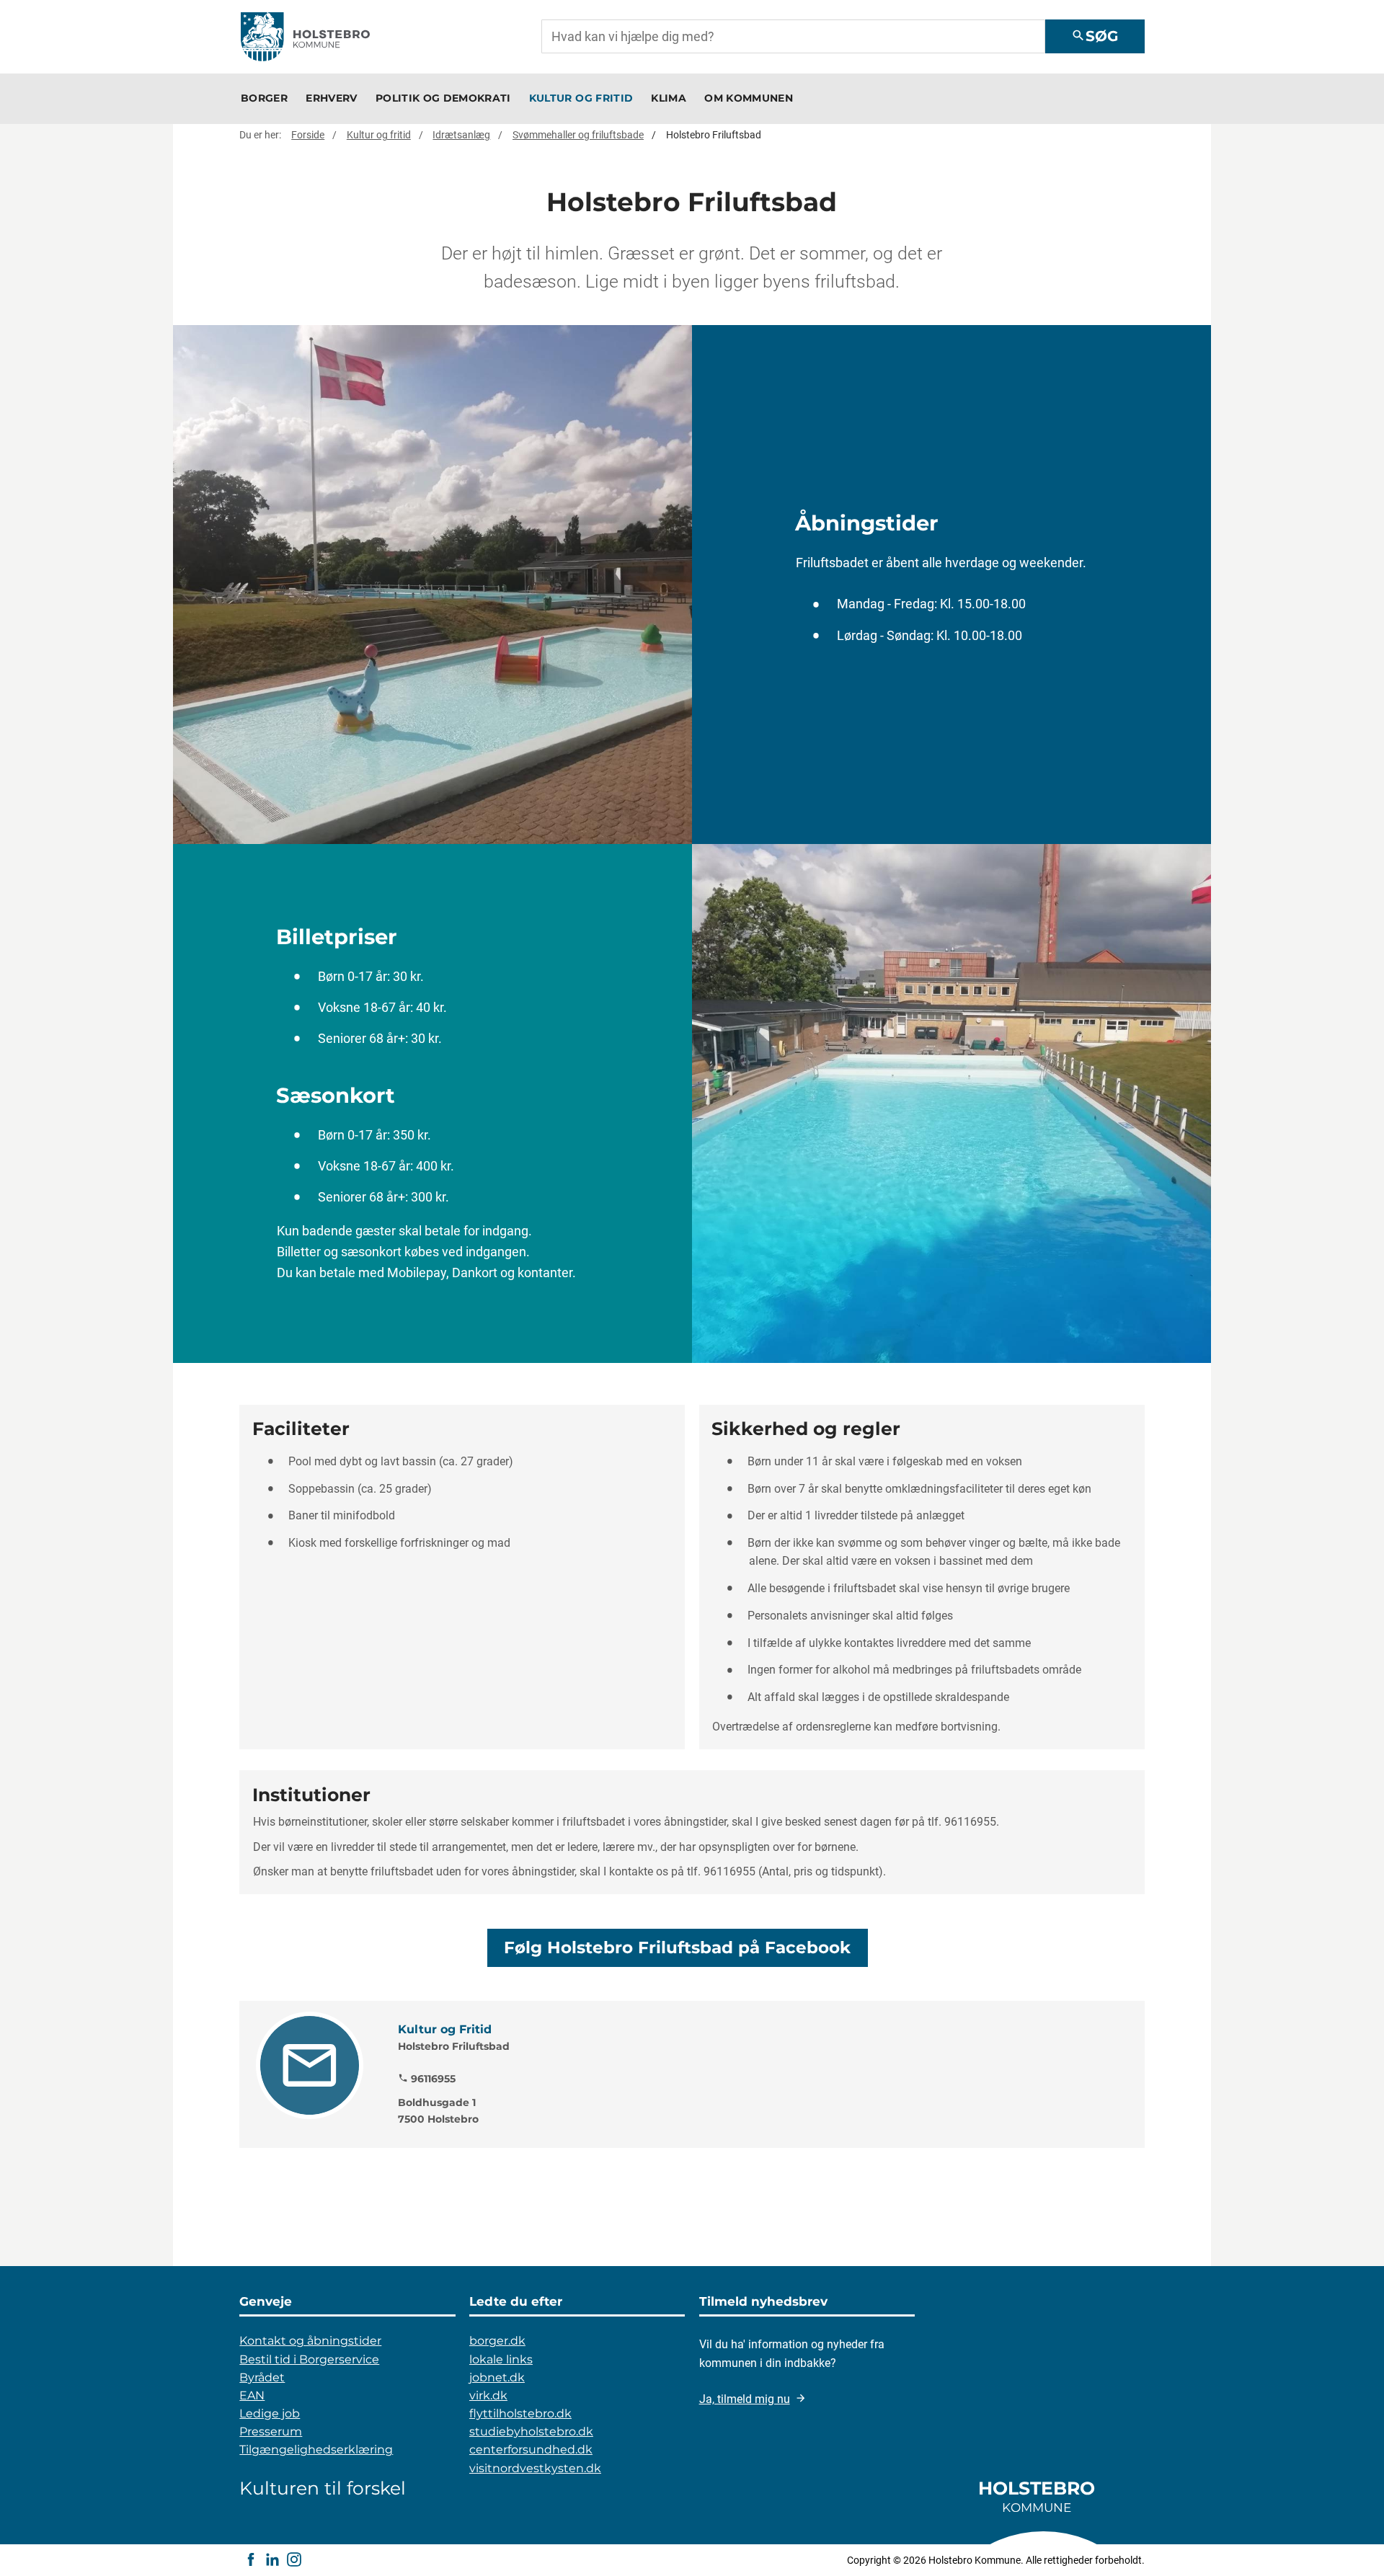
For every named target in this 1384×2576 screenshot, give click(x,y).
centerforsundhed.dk (531, 2450)
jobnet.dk (497, 2377)
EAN (252, 2395)
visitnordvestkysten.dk (535, 2468)
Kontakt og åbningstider (310, 2341)
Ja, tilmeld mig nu (745, 2399)
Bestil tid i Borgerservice (309, 2359)
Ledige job (270, 2413)
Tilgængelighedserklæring (316, 2450)
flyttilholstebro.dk (520, 2413)
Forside (308, 135)
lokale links (501, 2359)
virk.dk (488, 2395)
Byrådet (262, 2377)
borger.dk (497, 2341)
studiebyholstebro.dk (531, 2431)
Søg (1095, 36)
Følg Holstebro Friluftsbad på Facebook (677, 1947)
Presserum (271, 2431)
